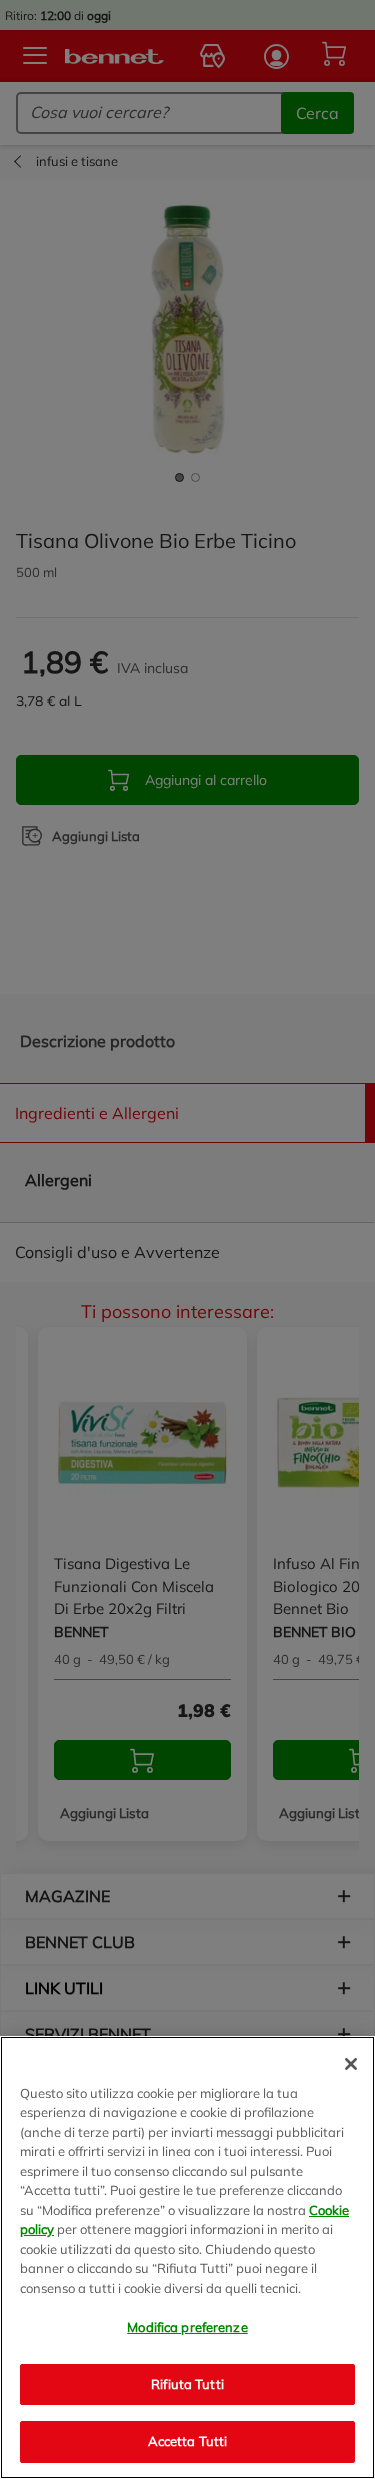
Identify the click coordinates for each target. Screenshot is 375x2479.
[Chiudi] (351, 2064)
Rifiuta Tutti (187, 2384)
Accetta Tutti (188, 2441)
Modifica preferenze (187, 2327)
